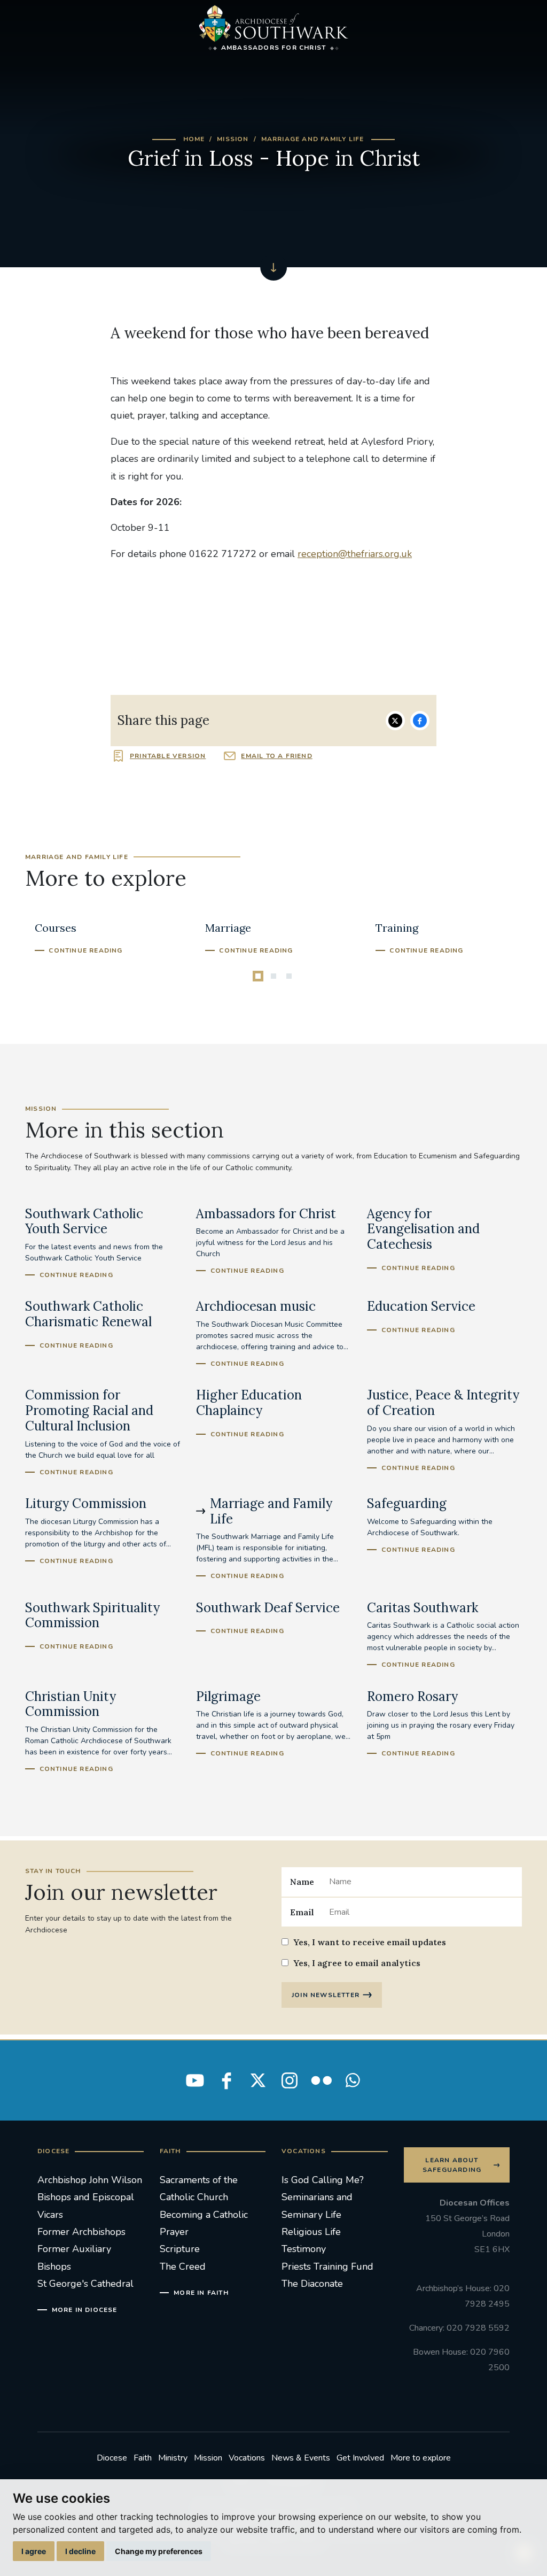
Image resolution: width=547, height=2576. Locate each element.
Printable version (168, 756)
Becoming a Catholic (204, 2215)
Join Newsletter (326, 1995)
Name (302, 1882)
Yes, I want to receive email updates (370, 1942)
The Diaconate (312, 2284)
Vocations (247, 2458)
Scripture (180, 2249)
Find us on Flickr (321, 2080)
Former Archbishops (81, 2232)
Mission (233, 139)
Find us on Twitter (258, 2080)
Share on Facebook (420, 721)
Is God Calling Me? (323, 2180)
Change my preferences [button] (159, 2551)
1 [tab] (258, 976)
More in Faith (201, 2293)
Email (302, 1912)
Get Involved (360, 2458)
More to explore (421, 2458)
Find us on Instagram (290, 2080)
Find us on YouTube (195, 2080)
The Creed (183, 2266)
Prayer (174, 2232)
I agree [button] (34, 2551)
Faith (143, 2458)
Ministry (173, 2458)
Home (194, 139)
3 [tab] (289, 976)
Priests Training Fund (327, 2266)
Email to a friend (276, 756)
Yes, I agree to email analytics (357, 1963)
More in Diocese (85, 2310)
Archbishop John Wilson (90, 2180)
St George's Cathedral (85, 2284)
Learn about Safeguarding (452, 2165)
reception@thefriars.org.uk (355, 554)
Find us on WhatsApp (353, 2080)
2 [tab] (273, 976)
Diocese (112, 2458)
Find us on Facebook (226, 2080)
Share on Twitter (395, 721)
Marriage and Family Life (313, 139)
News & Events (301, 2458)
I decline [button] (80, 2551)
